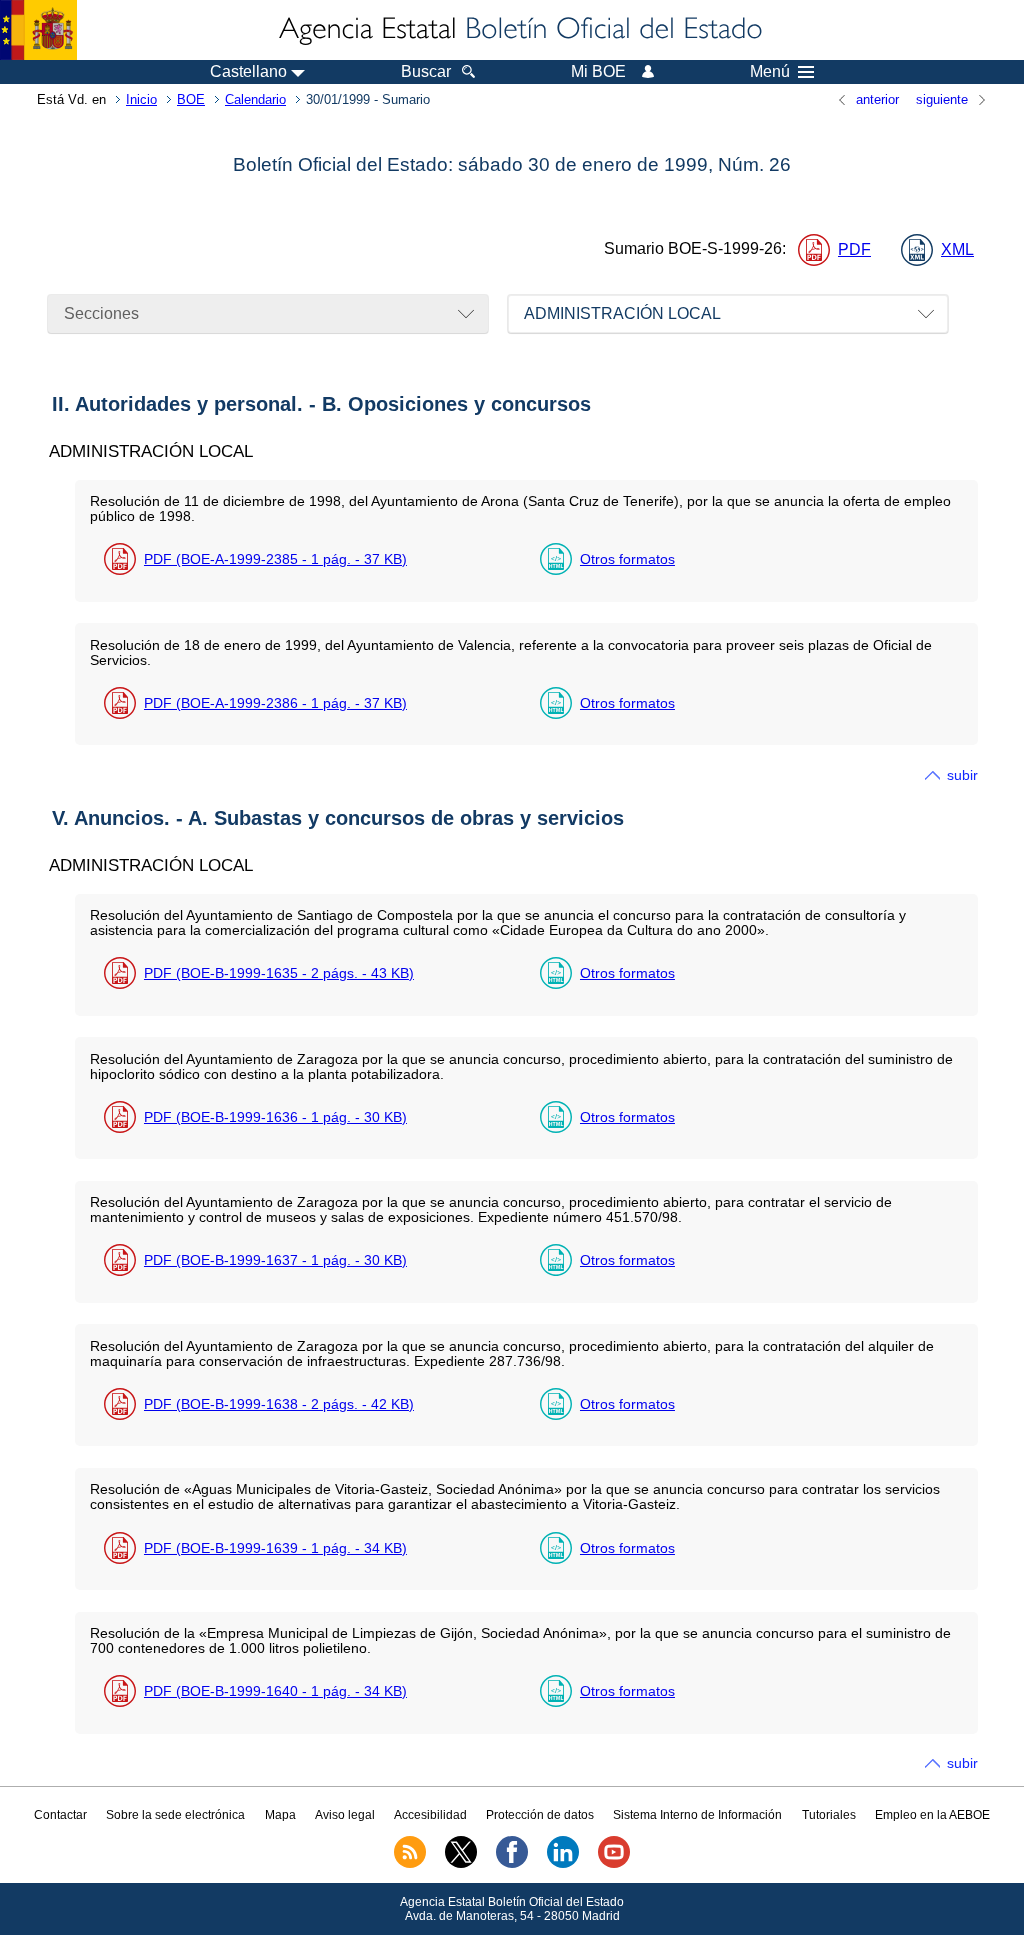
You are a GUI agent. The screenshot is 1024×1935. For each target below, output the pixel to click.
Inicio (141, 99)
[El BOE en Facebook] (512, 1864)
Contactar (60, 1815)
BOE (191, 99)
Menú (770, 72)
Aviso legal (345, 1815)
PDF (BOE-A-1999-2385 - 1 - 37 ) (275, 559)
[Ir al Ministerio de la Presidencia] (38, 30)
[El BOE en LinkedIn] (563, 1864)
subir (962, 775)
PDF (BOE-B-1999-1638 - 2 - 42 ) (279, 1404)
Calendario (255, 99)
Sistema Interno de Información (697, 1815)
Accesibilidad (430, 1815)
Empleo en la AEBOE (932, 1815)
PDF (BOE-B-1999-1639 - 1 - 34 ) (275, 1548)
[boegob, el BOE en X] (461, 1864)
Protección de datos (540, 1815)
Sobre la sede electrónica (175, 1815)
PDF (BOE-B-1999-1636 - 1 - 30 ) (275, 1117)
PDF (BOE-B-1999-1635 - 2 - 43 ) (279, 973)
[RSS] (410, 1864)
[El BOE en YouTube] (614, 1864)
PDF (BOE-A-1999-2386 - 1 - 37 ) (275, 703)
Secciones (101, 313)
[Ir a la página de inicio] (519, 30)
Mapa (280, 1815)
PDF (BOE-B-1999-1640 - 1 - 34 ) (275, 1691)
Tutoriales (829, 1815)
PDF (854, 249)
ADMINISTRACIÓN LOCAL (622, 313)
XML (957, 249)
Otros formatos (627, 559)
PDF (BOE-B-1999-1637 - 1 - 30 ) (275, 1260)
